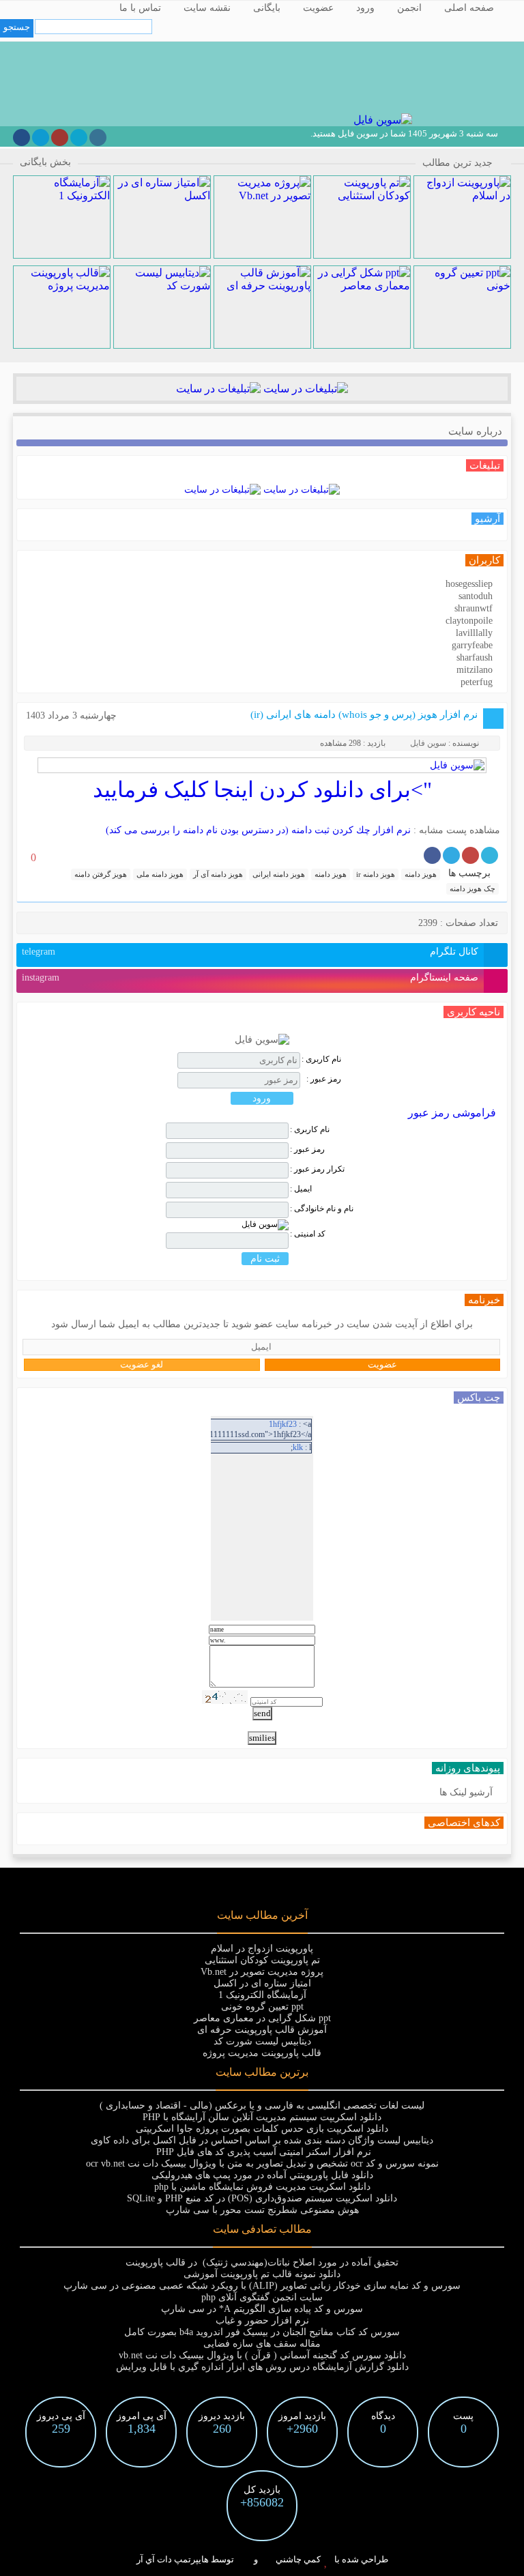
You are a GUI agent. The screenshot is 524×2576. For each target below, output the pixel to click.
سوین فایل (428, 743)
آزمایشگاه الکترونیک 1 (262, 1995)
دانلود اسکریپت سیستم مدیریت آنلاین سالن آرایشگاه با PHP (262, 2117)
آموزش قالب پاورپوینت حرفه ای (262, 2030)
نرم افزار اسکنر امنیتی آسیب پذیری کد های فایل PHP (262, 2152)
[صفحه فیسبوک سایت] (21, 138)
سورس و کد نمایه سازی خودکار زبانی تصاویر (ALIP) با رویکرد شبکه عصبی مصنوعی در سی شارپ (262, 2286)
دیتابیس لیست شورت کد (262, 2041)
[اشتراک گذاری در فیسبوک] (432, 855)
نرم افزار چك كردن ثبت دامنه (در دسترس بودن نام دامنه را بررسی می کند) (258, 830)
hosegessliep (469, 584)
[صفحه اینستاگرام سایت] (98, 138)
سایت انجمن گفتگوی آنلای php (262, 2297)
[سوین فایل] (381, 120)
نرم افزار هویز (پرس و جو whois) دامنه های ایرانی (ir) (364, 714)
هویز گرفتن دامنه (101, 874)
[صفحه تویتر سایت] (79, 138)
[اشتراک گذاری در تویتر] (490, 855)
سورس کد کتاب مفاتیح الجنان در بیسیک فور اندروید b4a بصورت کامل (262, 2332)
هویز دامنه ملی (160, 874)
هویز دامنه (421, 874)
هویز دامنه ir (376, 874)
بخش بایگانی (45, 162)
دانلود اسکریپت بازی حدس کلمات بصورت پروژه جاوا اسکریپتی (262, 2129)
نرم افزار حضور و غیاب (262, 2320)
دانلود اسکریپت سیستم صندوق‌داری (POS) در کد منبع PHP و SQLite (262, 2198)
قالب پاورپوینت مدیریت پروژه (262, 2053)
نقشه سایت (207, 8)
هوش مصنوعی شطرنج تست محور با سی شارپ (262, 2210)
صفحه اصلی (469, 8)
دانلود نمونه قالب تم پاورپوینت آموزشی (262, 2274)
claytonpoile (469, 621)
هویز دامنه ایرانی (279, 874)
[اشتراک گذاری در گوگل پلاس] (470, 855)
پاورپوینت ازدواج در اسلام (262, 1949)
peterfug (477, 682)
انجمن (409, 8)
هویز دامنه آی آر (218, 874)
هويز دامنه (331, 874)
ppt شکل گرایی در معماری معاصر (262, 2018)
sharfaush (475, 657)
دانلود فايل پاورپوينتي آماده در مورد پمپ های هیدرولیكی (262, 2175)
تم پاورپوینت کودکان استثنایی (262, 1960)
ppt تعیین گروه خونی (262, 2007)
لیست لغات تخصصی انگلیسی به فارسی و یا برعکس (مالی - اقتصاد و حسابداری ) (262, 2105)
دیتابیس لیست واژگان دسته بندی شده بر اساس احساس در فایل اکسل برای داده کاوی (262, 2140)
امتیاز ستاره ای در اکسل (262, 1983)
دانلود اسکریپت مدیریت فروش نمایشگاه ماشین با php (262, 2187)
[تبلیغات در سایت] (304, 389)
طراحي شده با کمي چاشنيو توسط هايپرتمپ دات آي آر (262, 2559)
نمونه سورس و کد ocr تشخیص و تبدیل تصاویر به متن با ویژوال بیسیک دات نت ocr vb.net (262, 2163)
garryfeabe (472, 645)
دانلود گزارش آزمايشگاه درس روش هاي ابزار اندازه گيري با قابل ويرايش (262, 2367)
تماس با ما (140, 8)
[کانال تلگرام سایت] (41, 138)
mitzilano (475, 670)
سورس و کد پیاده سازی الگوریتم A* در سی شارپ (262, 2309)
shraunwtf (474, 608)
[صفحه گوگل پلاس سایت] (60, 138)
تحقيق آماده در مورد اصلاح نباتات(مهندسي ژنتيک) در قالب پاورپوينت (262, 2262)
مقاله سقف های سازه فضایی (262, 2344)
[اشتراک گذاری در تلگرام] (451, 855)
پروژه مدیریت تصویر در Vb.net (262, 1972)
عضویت (318, 8)
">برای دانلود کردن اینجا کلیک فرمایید (262, 790)
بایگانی (267, 8)
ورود (365, 8)
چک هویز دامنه (472, 888)
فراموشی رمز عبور (452, 1113)
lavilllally (474, 633)
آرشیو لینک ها (466, 1792)
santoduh (476, 596)
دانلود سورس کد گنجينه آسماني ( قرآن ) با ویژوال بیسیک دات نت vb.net (262, 2355)
